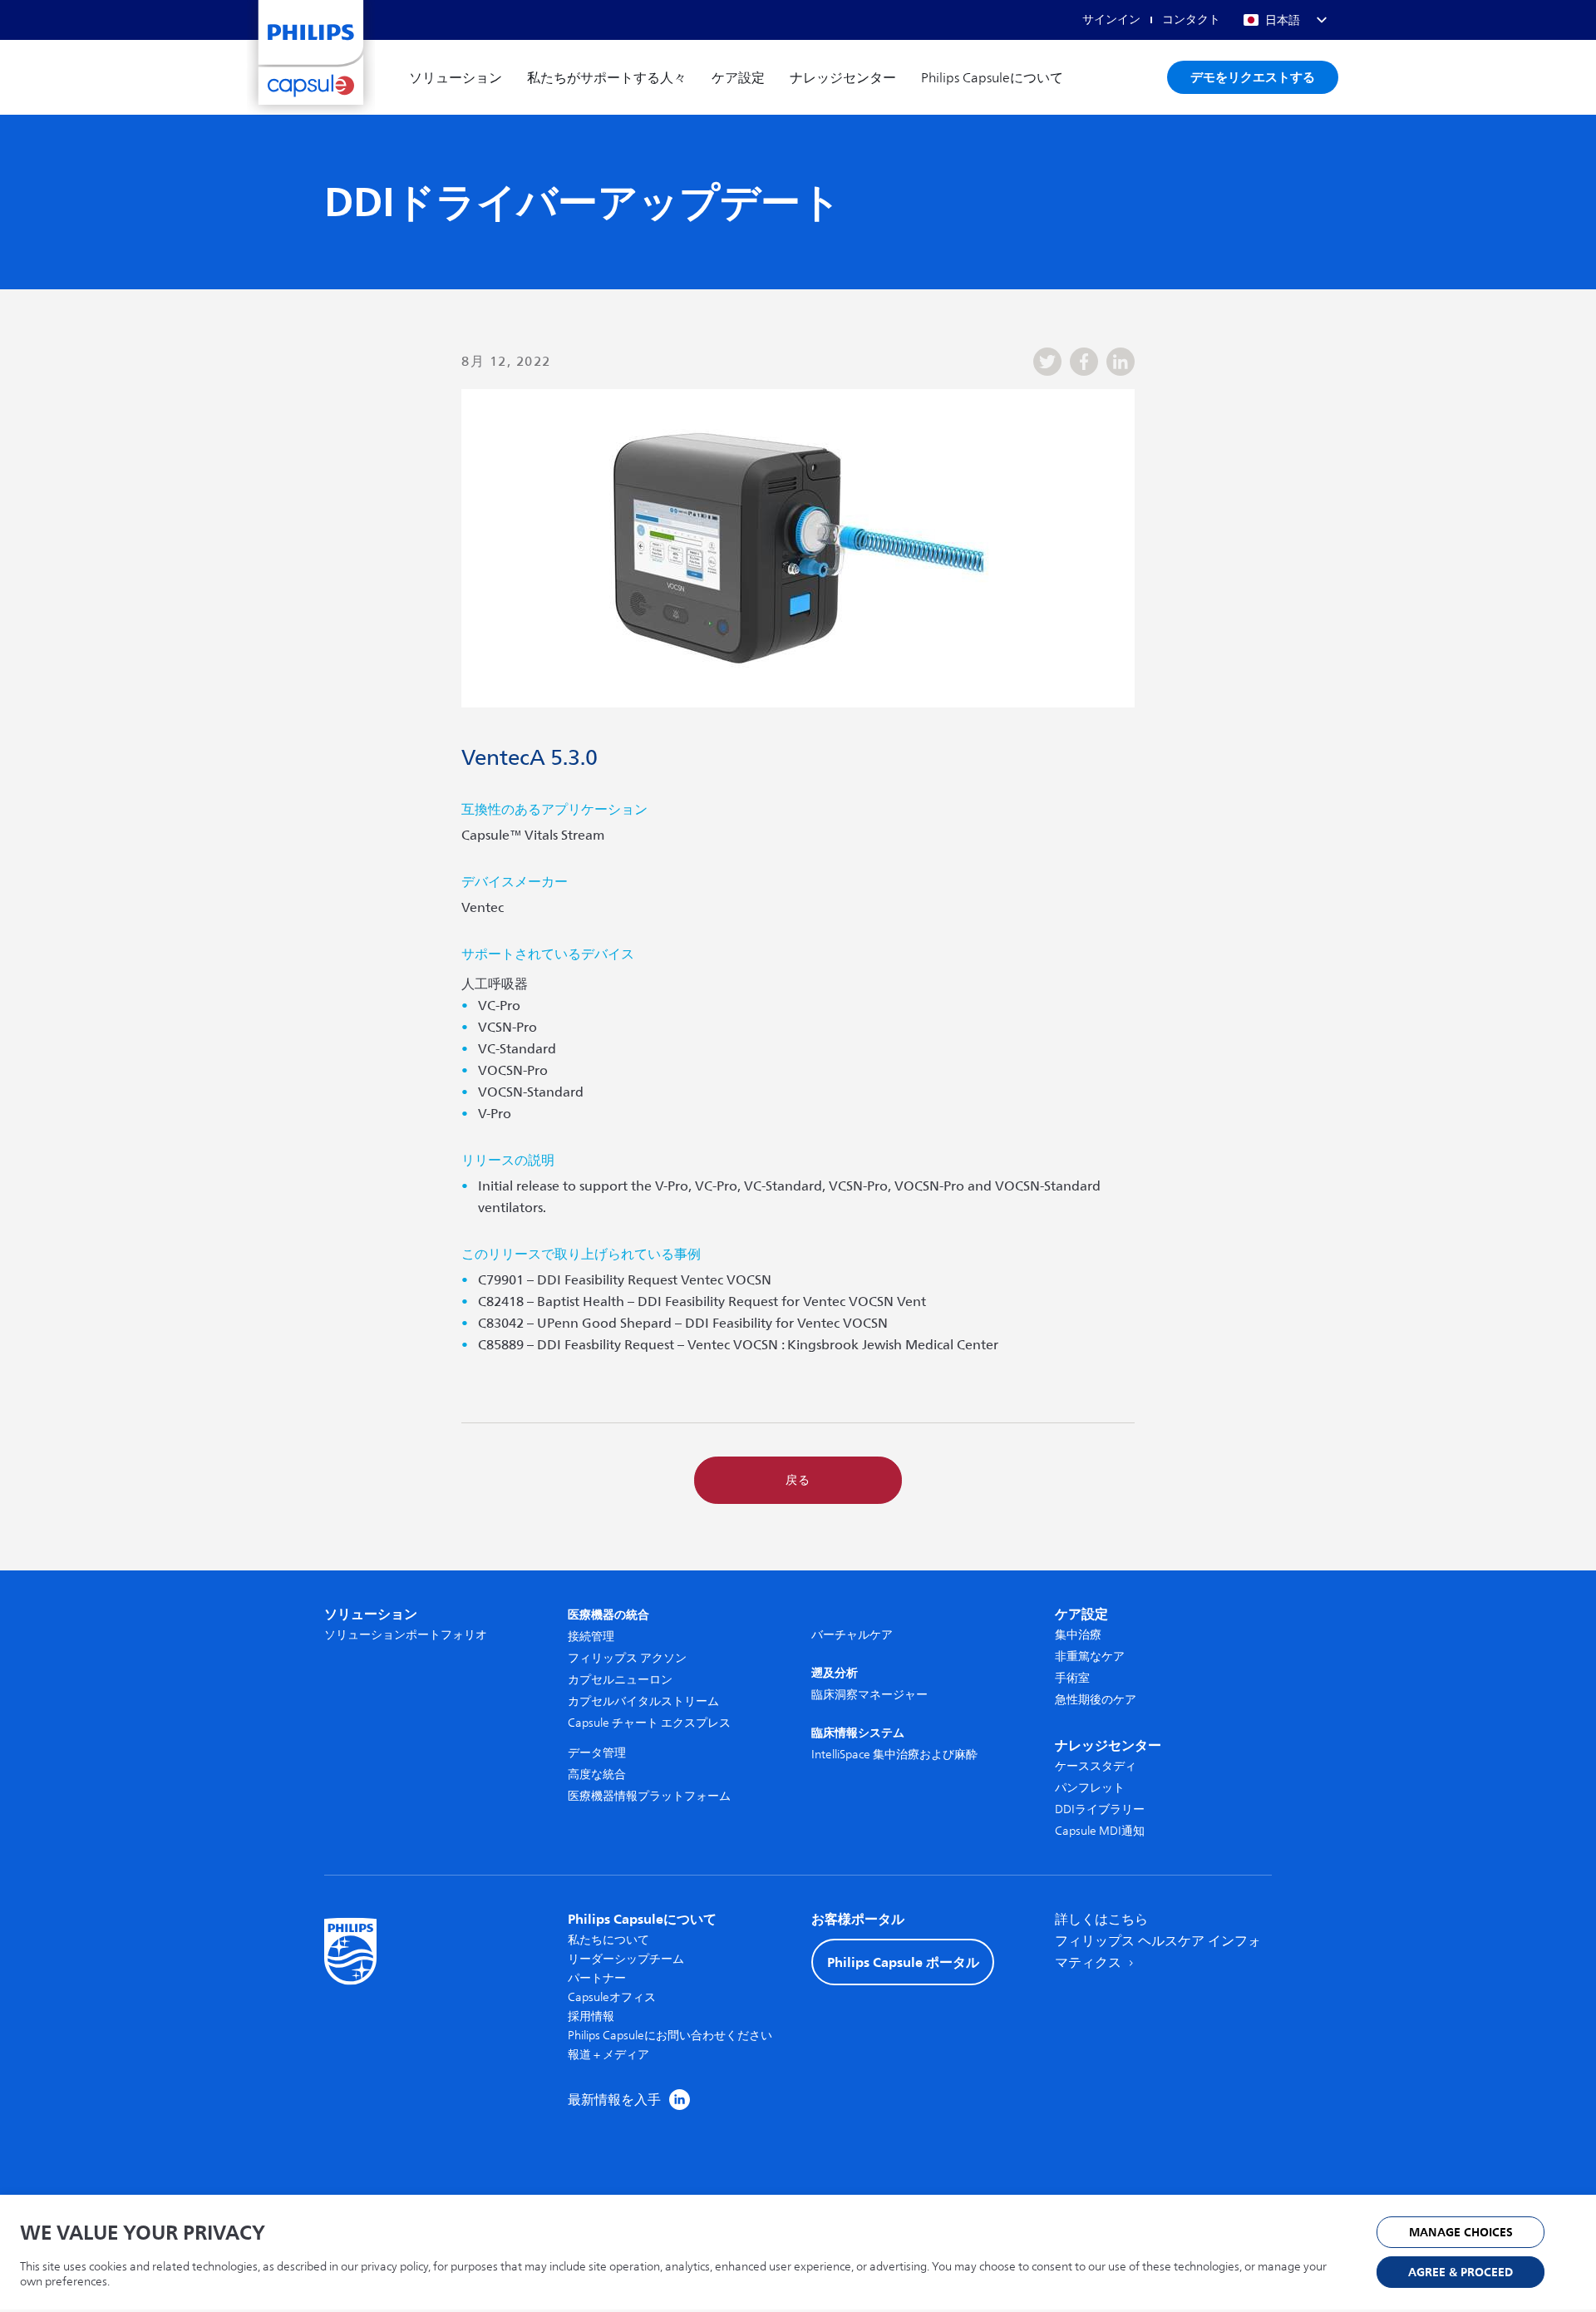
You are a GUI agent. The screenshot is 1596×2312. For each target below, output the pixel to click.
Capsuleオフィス (612, 1997)
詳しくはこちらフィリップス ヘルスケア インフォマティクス (1158, 1941)
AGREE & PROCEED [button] (1461, 2273)
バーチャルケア (852, 1635)
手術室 (1072, 1678)
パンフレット (1090, 1788)
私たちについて (608, 1940)
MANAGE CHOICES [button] (1461, 2233)
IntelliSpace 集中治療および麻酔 (894, 1755)
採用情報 (591, 2016)
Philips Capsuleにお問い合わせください (670, 2036)
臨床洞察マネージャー (869, 1695)
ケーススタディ (1096, 1766)
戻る (798, 1480)
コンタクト (1191, 20)
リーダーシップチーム (626, 1959)
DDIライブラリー (1100, 1809)
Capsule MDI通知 (1100, 1831)
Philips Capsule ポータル (903, 1962)
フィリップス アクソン (627, 1658)
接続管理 (591, 1637)
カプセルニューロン (620, 1680)
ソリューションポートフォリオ (406, 1635)
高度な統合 (597, 1775)
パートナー (597, 1978)
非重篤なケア (1090, 1656)
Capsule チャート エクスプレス (649, 1723)
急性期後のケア (1096, 1700)
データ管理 (597, 1753)
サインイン (1111, 20)
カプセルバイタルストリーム (643, 1701)
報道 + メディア (608, 2055)
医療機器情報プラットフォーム (649, 1796)
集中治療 (1078, 1635)
